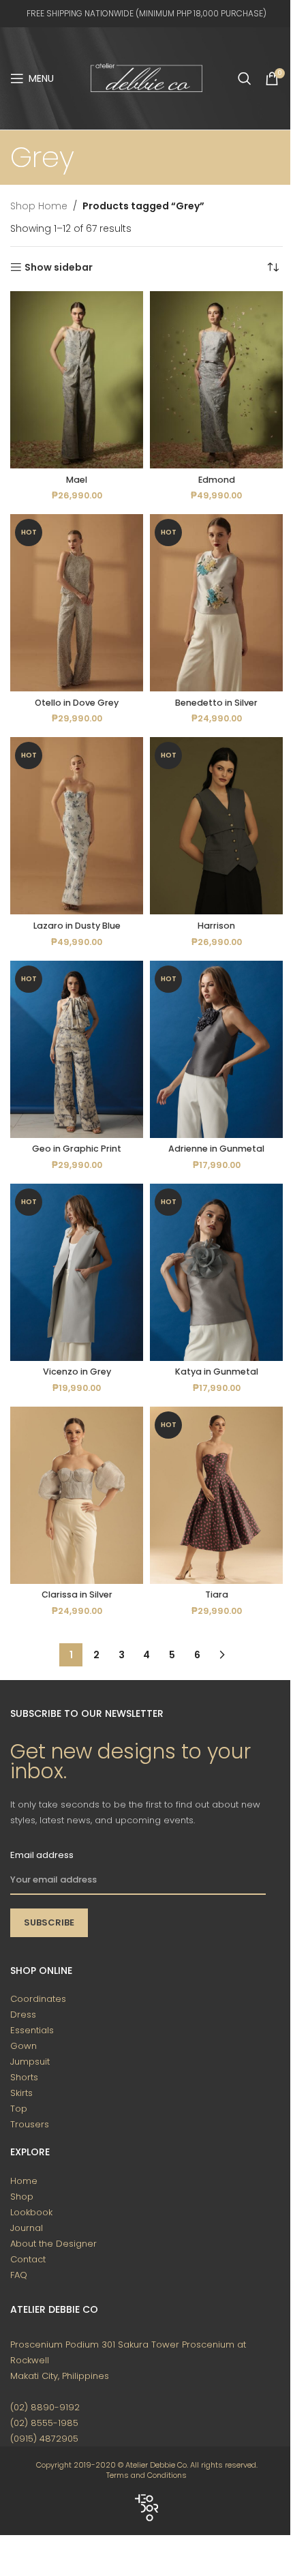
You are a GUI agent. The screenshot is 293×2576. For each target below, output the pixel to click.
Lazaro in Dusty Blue (77, 926)
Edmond (217, 480)
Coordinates (38, 1999)
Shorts (24, 2077)
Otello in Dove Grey (77, 703)
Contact (28, 2259)
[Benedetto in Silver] (216, 603)
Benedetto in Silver (216, 703)
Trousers (30, 2124)
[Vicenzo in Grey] (77, 1272)
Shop (22, 2197)
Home (24, 2181)
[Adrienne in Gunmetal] (216, 1049)
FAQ (19, 2275)
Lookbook (31, 2212)
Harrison (216, 926)
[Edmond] (216, 380)
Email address (42, 1855)
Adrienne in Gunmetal (216, 1149)
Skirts (21, 2093)
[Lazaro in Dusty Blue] (77, 826)
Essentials (32, 2030)
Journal (27, 2228)
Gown (24, 2046)
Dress (23, 2015)
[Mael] (77, 380)
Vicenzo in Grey (77, 1372)
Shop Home (39, 206)
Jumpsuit (30, 2062)
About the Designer (53, 2244)
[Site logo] (146, 78)
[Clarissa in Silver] (77, 1495)
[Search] (245, 78)
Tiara (217, 1594)
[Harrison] (216, 826)
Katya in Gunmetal (217, 1372)
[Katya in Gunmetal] (216, 1272)
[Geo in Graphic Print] (77, 1049)
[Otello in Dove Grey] (77, 603)
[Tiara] (216, 1495)
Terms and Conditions (146, 2475)
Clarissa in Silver (77, 1594)
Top (19, 2109)
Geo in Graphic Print (77, 1149)
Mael (77, 480)
